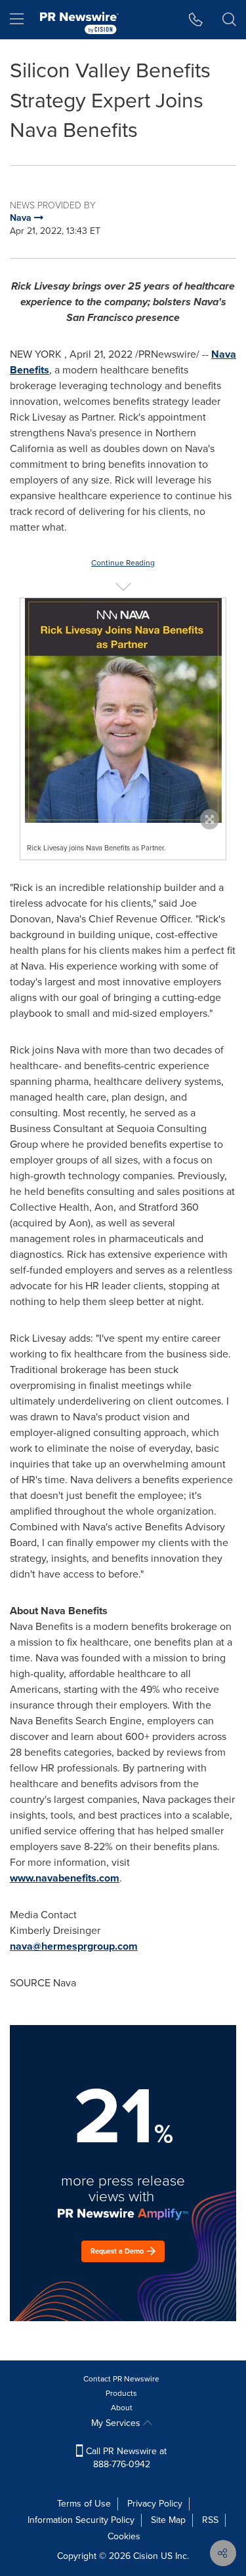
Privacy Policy (155, 2504)
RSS (210, 2520)
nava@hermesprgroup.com (74, 1946)
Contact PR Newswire (121, 2379)
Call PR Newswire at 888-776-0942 (125, 2458)
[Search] (229, 20)
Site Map (168, 2520)
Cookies (124, 2536)
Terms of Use (84, 2504)
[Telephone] (196, 20)
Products (121, 2393)
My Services (117, 2423)
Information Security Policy (81, 2520)
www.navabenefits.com (65, 1878)
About (122, 2408)
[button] (123, 710)
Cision (146, 2556)
